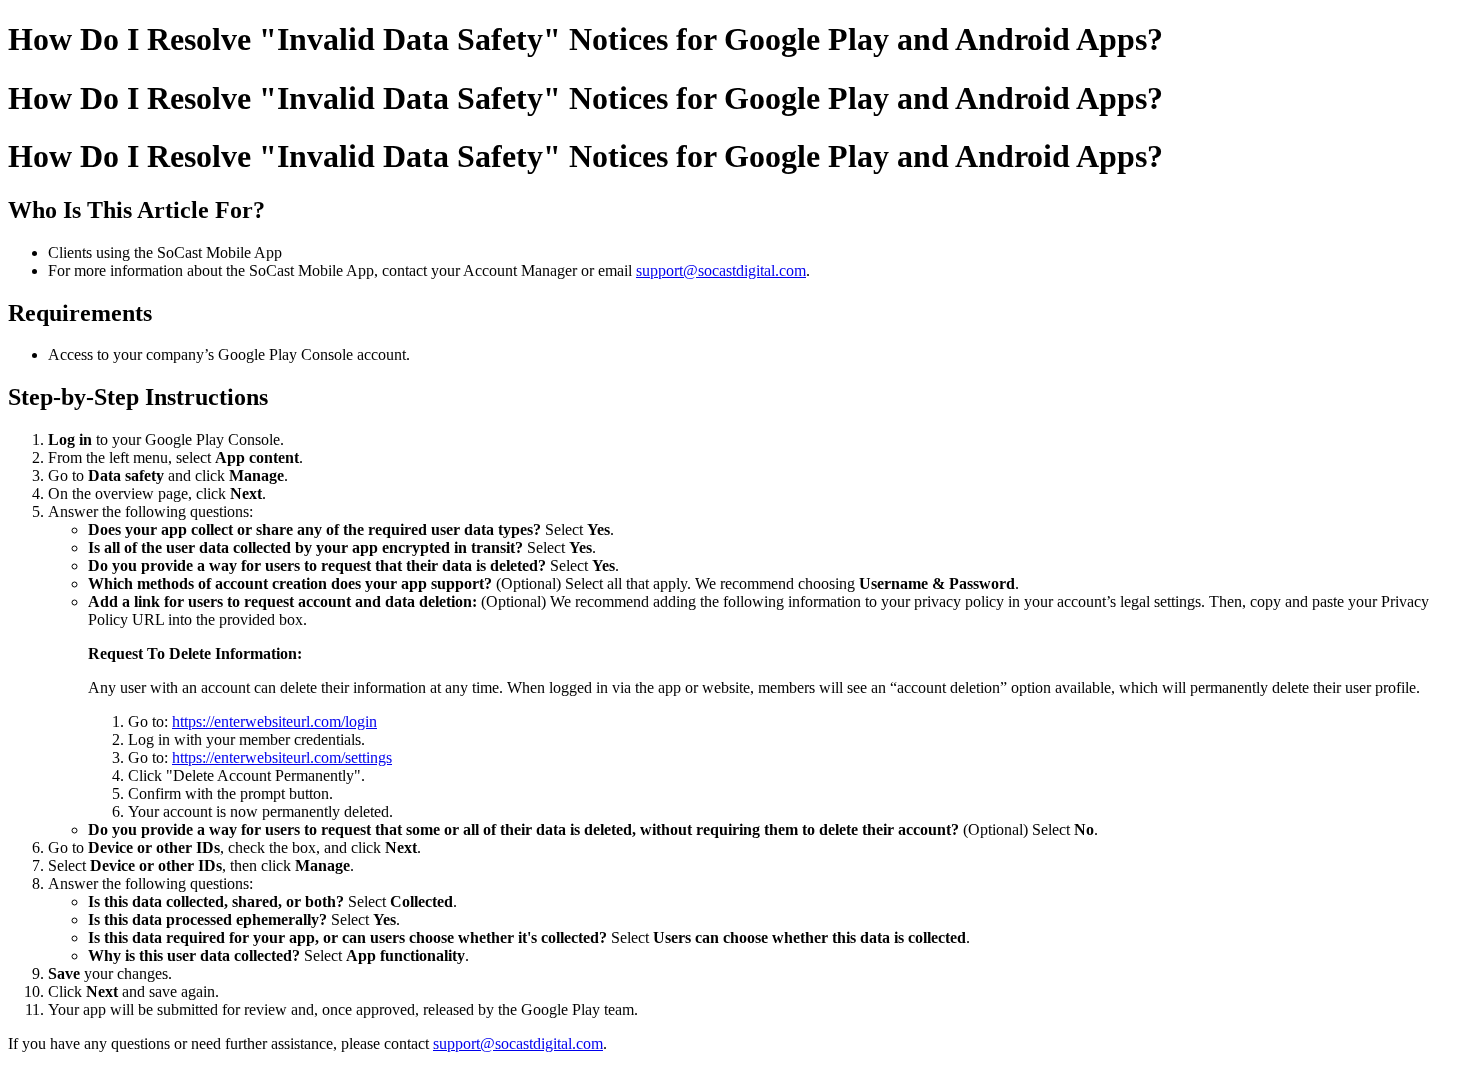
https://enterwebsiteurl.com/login (274, 721)
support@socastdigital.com (721, 270)
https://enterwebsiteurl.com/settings (282, 757)
